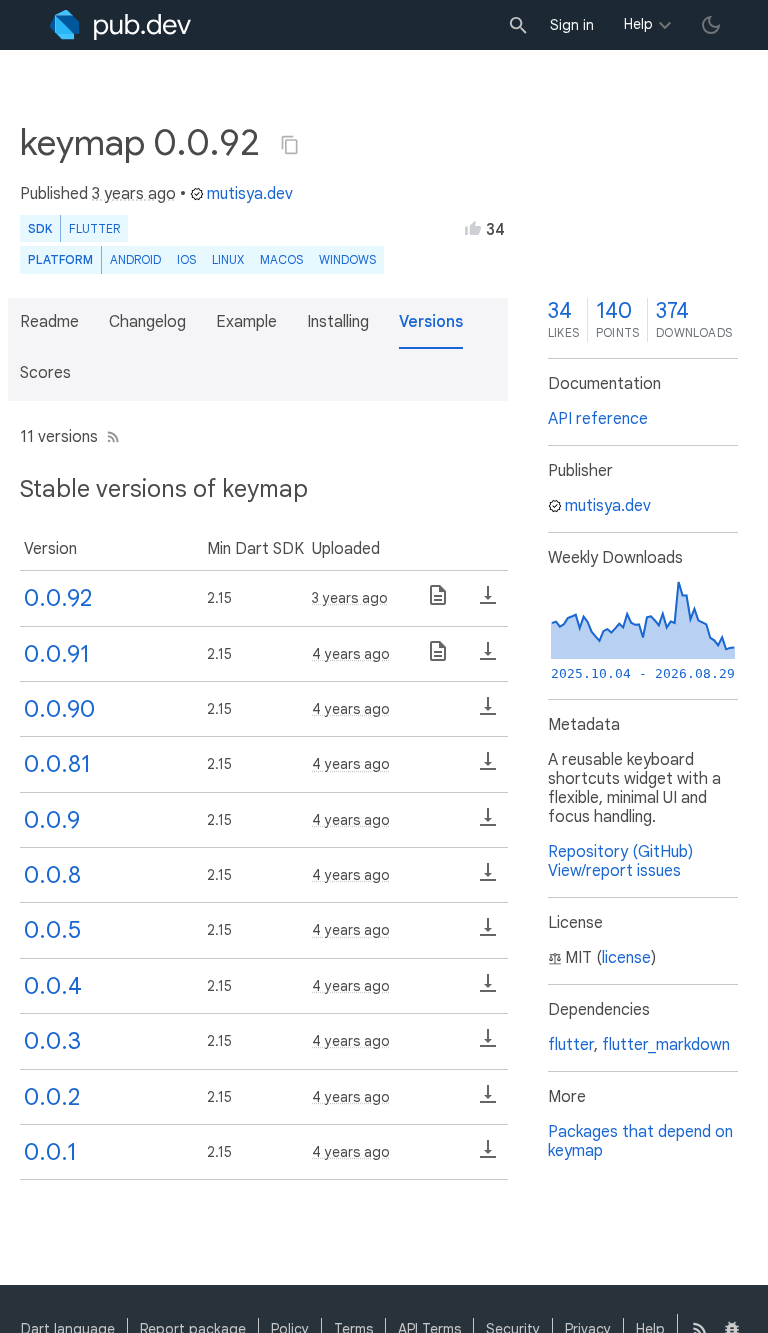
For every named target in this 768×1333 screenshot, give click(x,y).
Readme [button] (49, 322)
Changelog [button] (147, 322)
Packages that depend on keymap (640, 1141)
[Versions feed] (109, 437)
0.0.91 (57, 654)
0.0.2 (52, 1097)
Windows (347, 259)
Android (135, 259)
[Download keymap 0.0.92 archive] (488, 602)
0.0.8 (52, 875)
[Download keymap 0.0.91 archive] (488, 658)
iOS (186, 259)
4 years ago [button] (351, 654)
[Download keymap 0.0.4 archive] (488, 990)
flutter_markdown (666, 1045)
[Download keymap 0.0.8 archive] (488, 879)
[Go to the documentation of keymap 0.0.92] (438, 602)
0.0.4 (53, 986)
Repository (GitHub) (620, 852)
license (626, 958)
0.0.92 (58, 598)
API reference (598, 419)
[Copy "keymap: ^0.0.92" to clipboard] (290, 145)
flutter (571, 1045)
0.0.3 (52, 1041)
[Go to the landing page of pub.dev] (120, 25)
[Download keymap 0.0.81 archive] (488, 768)
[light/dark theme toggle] (711, 25)
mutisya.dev (250, 194)
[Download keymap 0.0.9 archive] (488, 824)
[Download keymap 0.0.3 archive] (488, 1045)
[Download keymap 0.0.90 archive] (488, 713)
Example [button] (246, 322)
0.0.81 (57, 764)
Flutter (94, 228)
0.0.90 (59, 709)
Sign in (572, 25)
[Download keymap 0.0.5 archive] (488, 934)
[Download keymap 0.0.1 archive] (488, 1156)
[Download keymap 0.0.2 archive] (488, 1101)
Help (638, 24)
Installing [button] (338, 322)
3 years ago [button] (134, 194)
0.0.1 (50, 1152)
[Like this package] (473, 228)
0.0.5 (52, 930)
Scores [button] (45, 373)
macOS (281, 259)
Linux (228, 259)
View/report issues (614, 871)
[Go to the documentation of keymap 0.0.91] (438, 658)
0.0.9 (52, 820)
